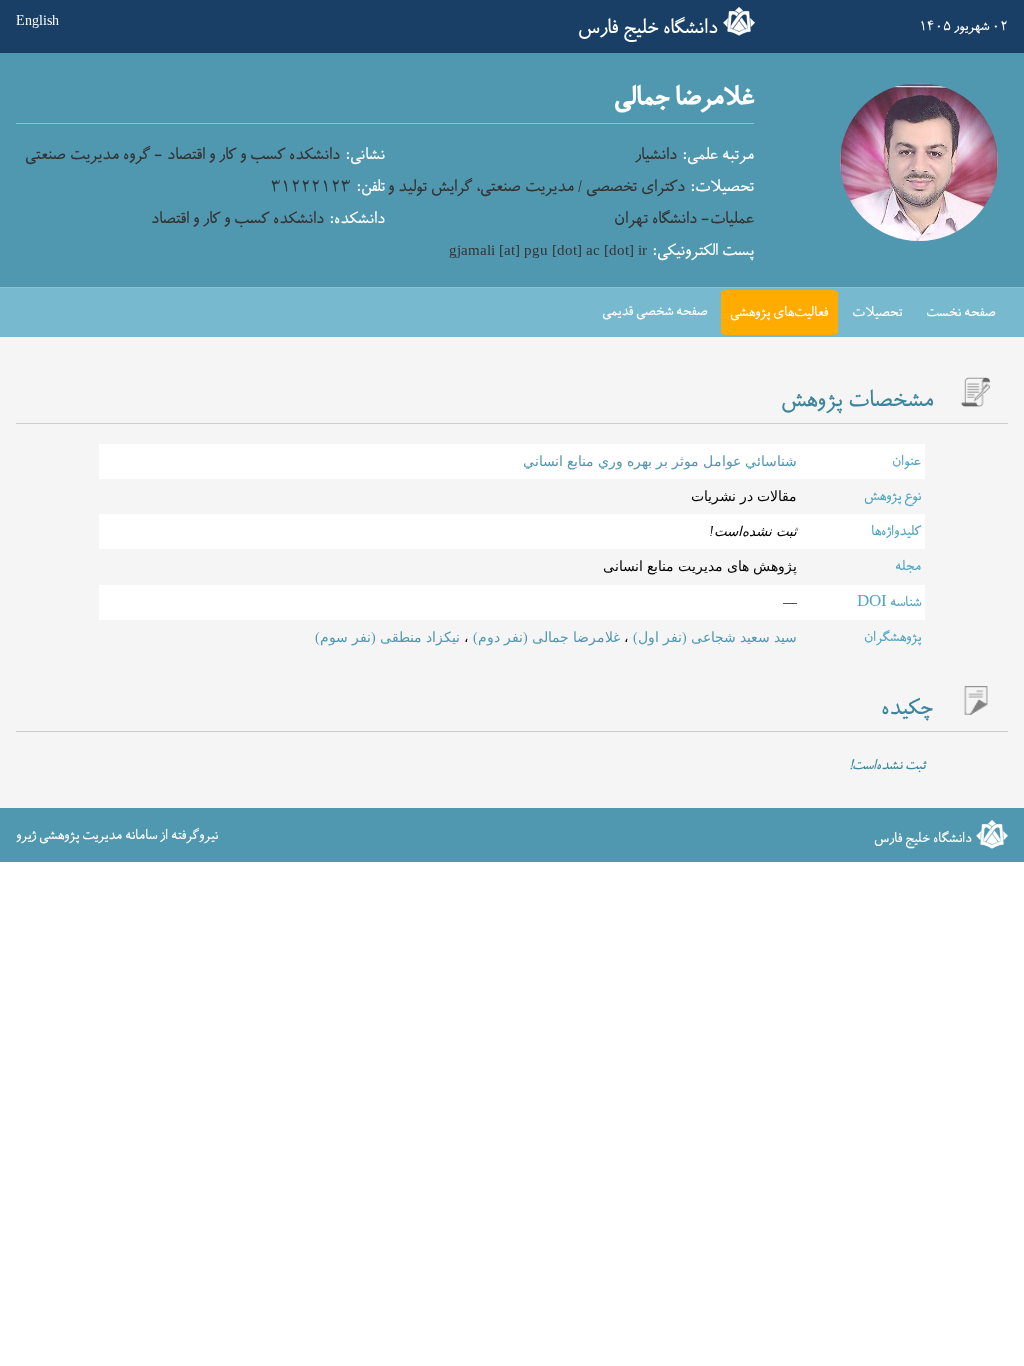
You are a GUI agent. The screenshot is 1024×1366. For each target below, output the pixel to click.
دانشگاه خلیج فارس (648, 28)
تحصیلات (877, 312)
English (37, 21)
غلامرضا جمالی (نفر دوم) (544, 637)
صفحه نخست (961, 312)
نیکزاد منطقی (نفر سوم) (387, 637)
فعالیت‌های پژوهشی (779, 312)
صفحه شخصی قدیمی (655, 311)
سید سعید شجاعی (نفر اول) (713, 637)
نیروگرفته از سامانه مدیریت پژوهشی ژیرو (117, 835)
